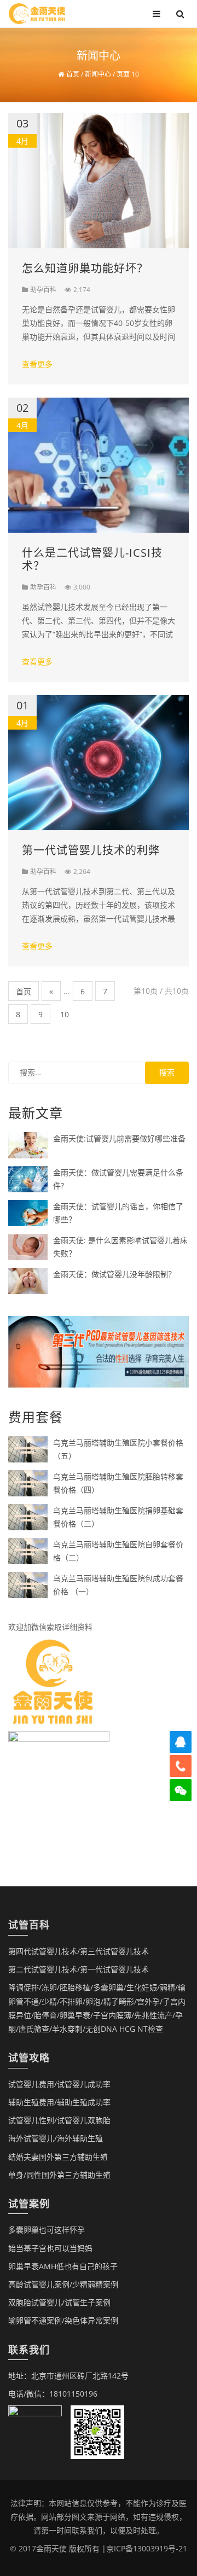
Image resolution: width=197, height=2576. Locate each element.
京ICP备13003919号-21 (147, 2548)
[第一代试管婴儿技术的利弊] (99, 762)
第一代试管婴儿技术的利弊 (91, 850)
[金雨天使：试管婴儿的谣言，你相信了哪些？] (28, 1212)
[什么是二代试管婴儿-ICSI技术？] (99, 464)
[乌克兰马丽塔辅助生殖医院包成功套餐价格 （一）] (28, 1584)
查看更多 (37, 364)
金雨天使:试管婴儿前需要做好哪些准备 (119, 1138)
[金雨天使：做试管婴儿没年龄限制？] (28, 1280)
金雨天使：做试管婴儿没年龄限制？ (114, 1274)
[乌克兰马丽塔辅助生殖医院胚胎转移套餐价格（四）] (28, 1482)
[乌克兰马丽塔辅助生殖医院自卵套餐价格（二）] (28, 1550)
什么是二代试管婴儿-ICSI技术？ (92, 559)
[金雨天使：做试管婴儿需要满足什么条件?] (28, 1178)
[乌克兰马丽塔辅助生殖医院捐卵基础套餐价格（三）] (28, 1516)
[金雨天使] (37, 13)
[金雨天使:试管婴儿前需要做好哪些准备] (28, 1144)
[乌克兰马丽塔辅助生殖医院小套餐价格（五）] (28, 1449)
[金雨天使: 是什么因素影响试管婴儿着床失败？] (28, 1246)
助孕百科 (43, 290)
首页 (24, 991)
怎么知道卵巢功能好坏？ (85, 268)
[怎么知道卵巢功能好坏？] (99, 180)
